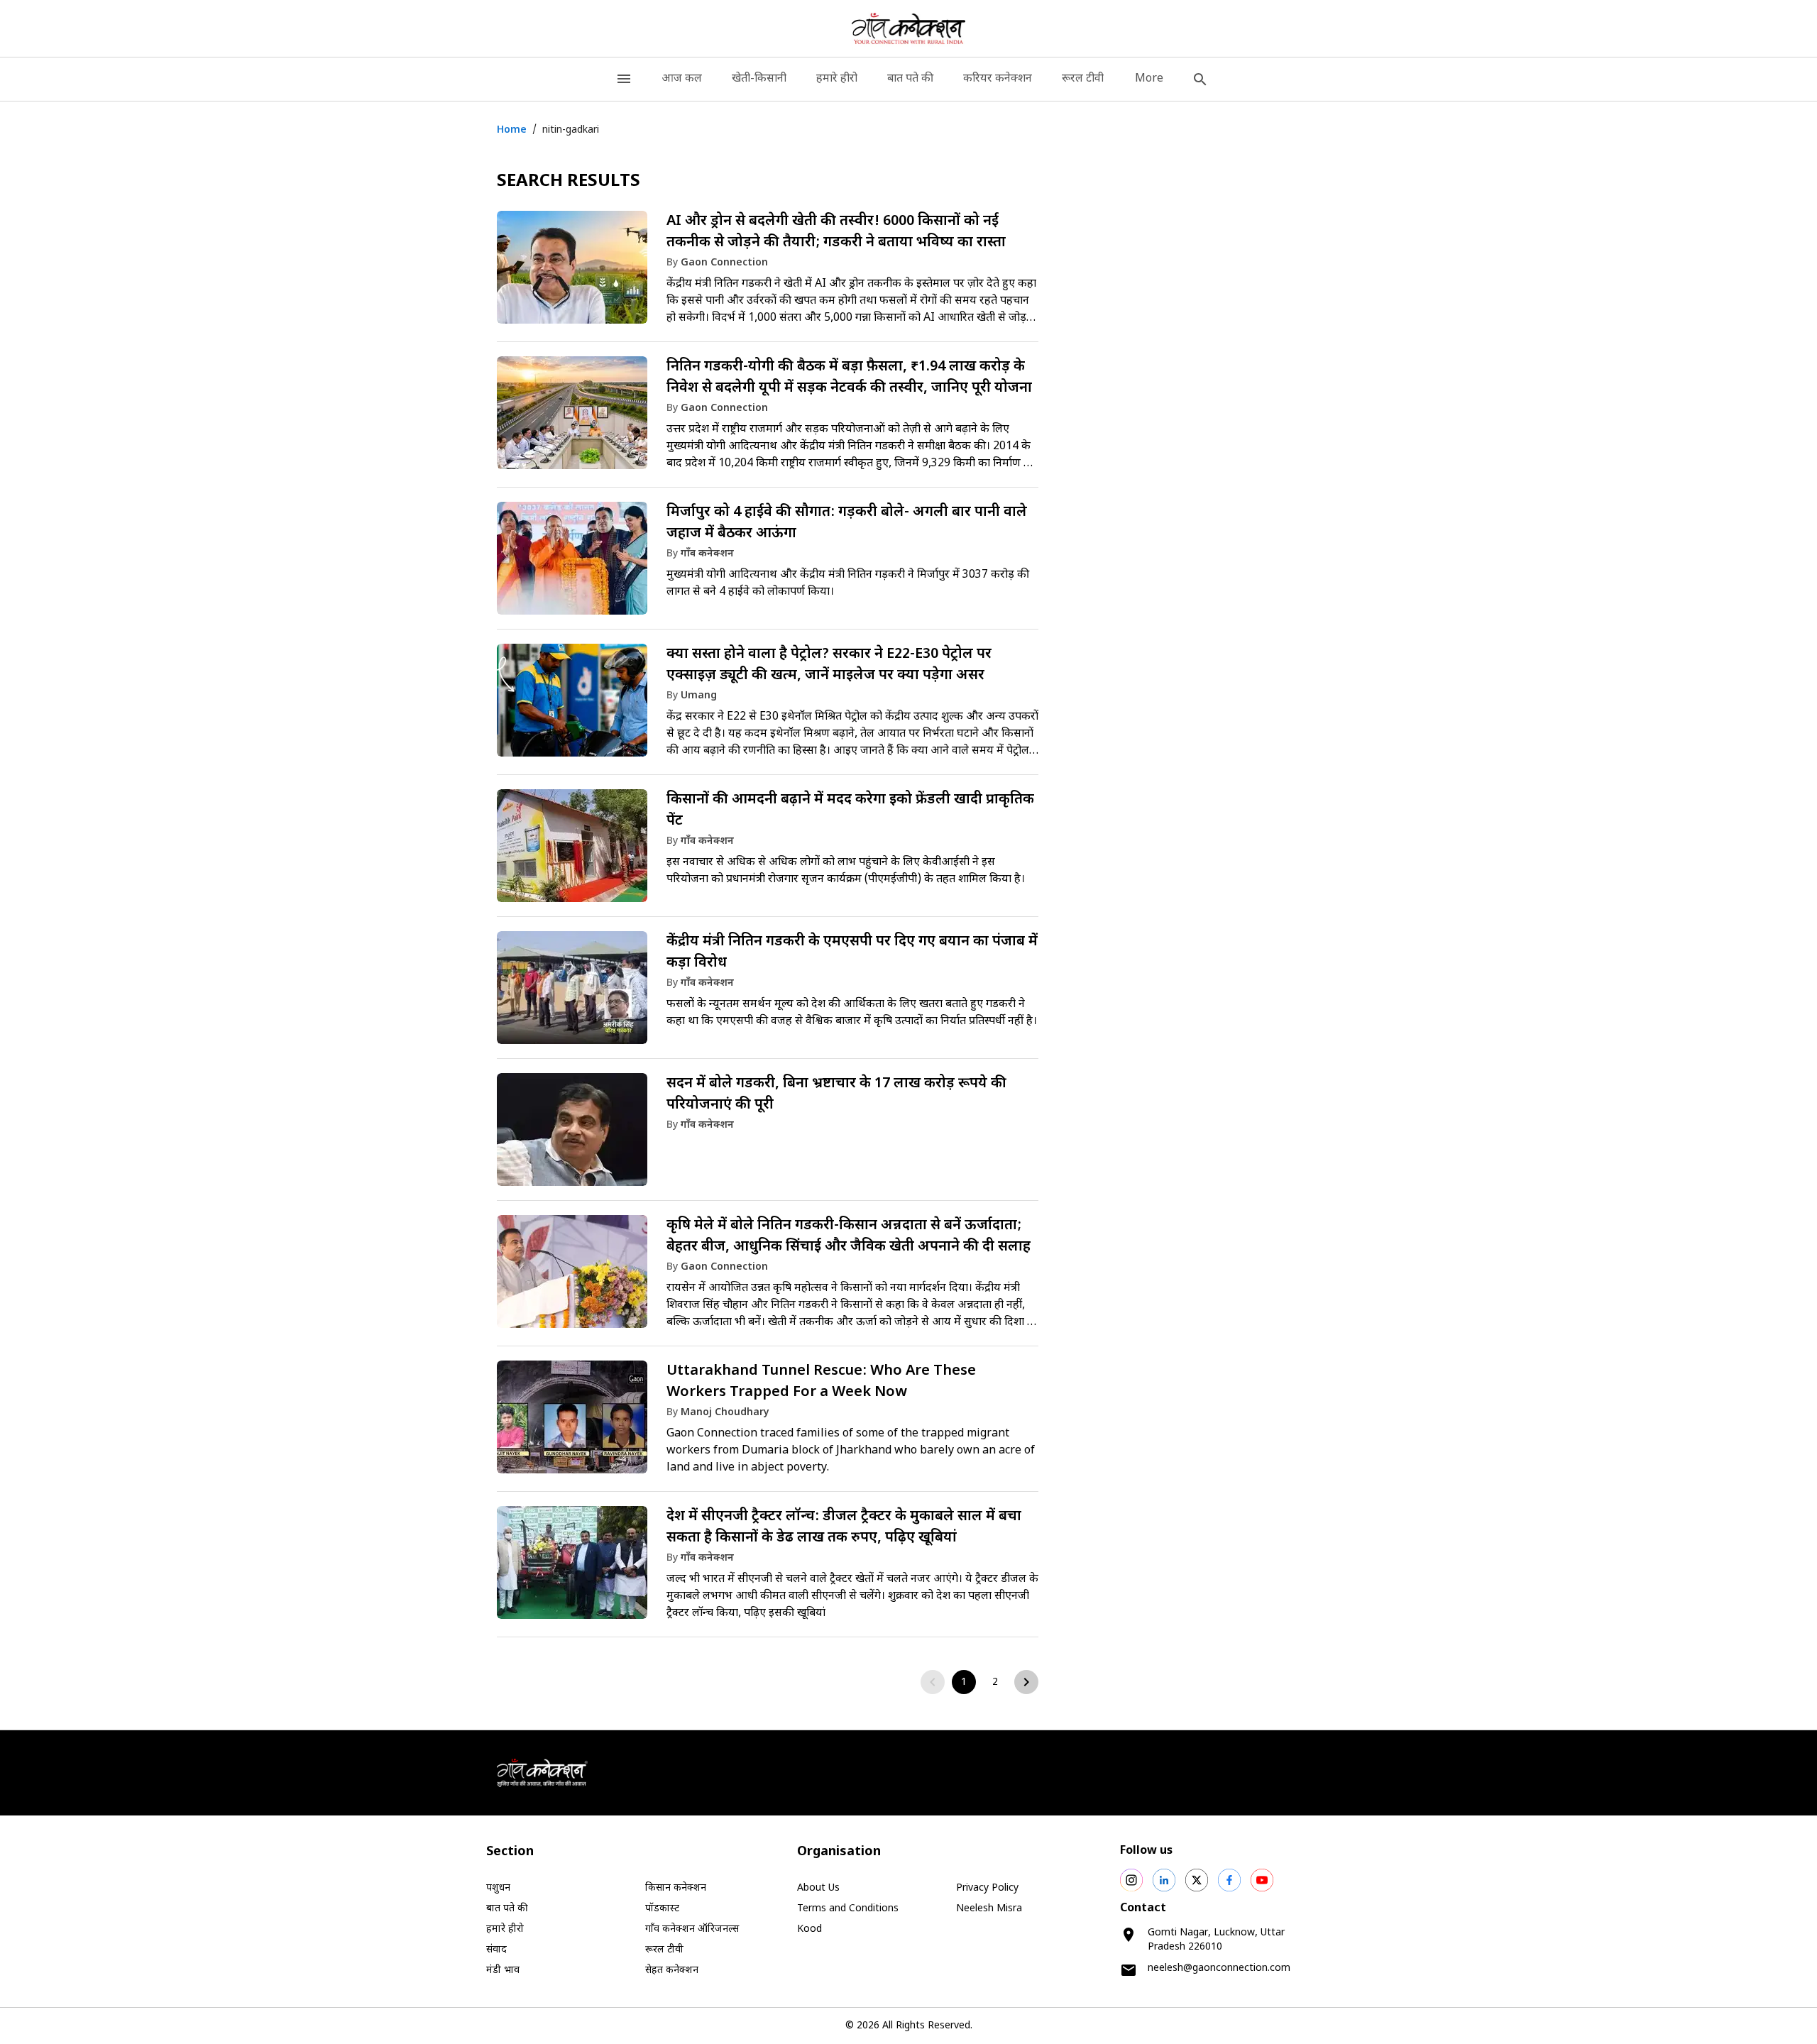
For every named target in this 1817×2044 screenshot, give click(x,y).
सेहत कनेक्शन (672, 1971)
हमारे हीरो (837, 79)
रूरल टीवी (1083, 79)
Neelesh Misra (989, 1909)
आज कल (682, 79)
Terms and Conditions (848, 1909)
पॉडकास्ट (662, 1909)
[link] (768, 274)
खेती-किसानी (759, 79)
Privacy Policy (987, 1888)
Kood (809, 1929)
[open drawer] (624, 79)
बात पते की (910, 79)
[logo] (909, 28)
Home (512, 130)
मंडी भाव (503, 1971)
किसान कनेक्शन (676, 1888)
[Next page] (1026, 1682)
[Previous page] (933, 1682)
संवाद (496, 1950)
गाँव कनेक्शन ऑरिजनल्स (692, 1929)
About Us (818, 1888)
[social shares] (1131, 1880)
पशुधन (498, 1888)
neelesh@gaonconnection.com (1219, 1968)
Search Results (569, 182)
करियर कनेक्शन (998, 79)
